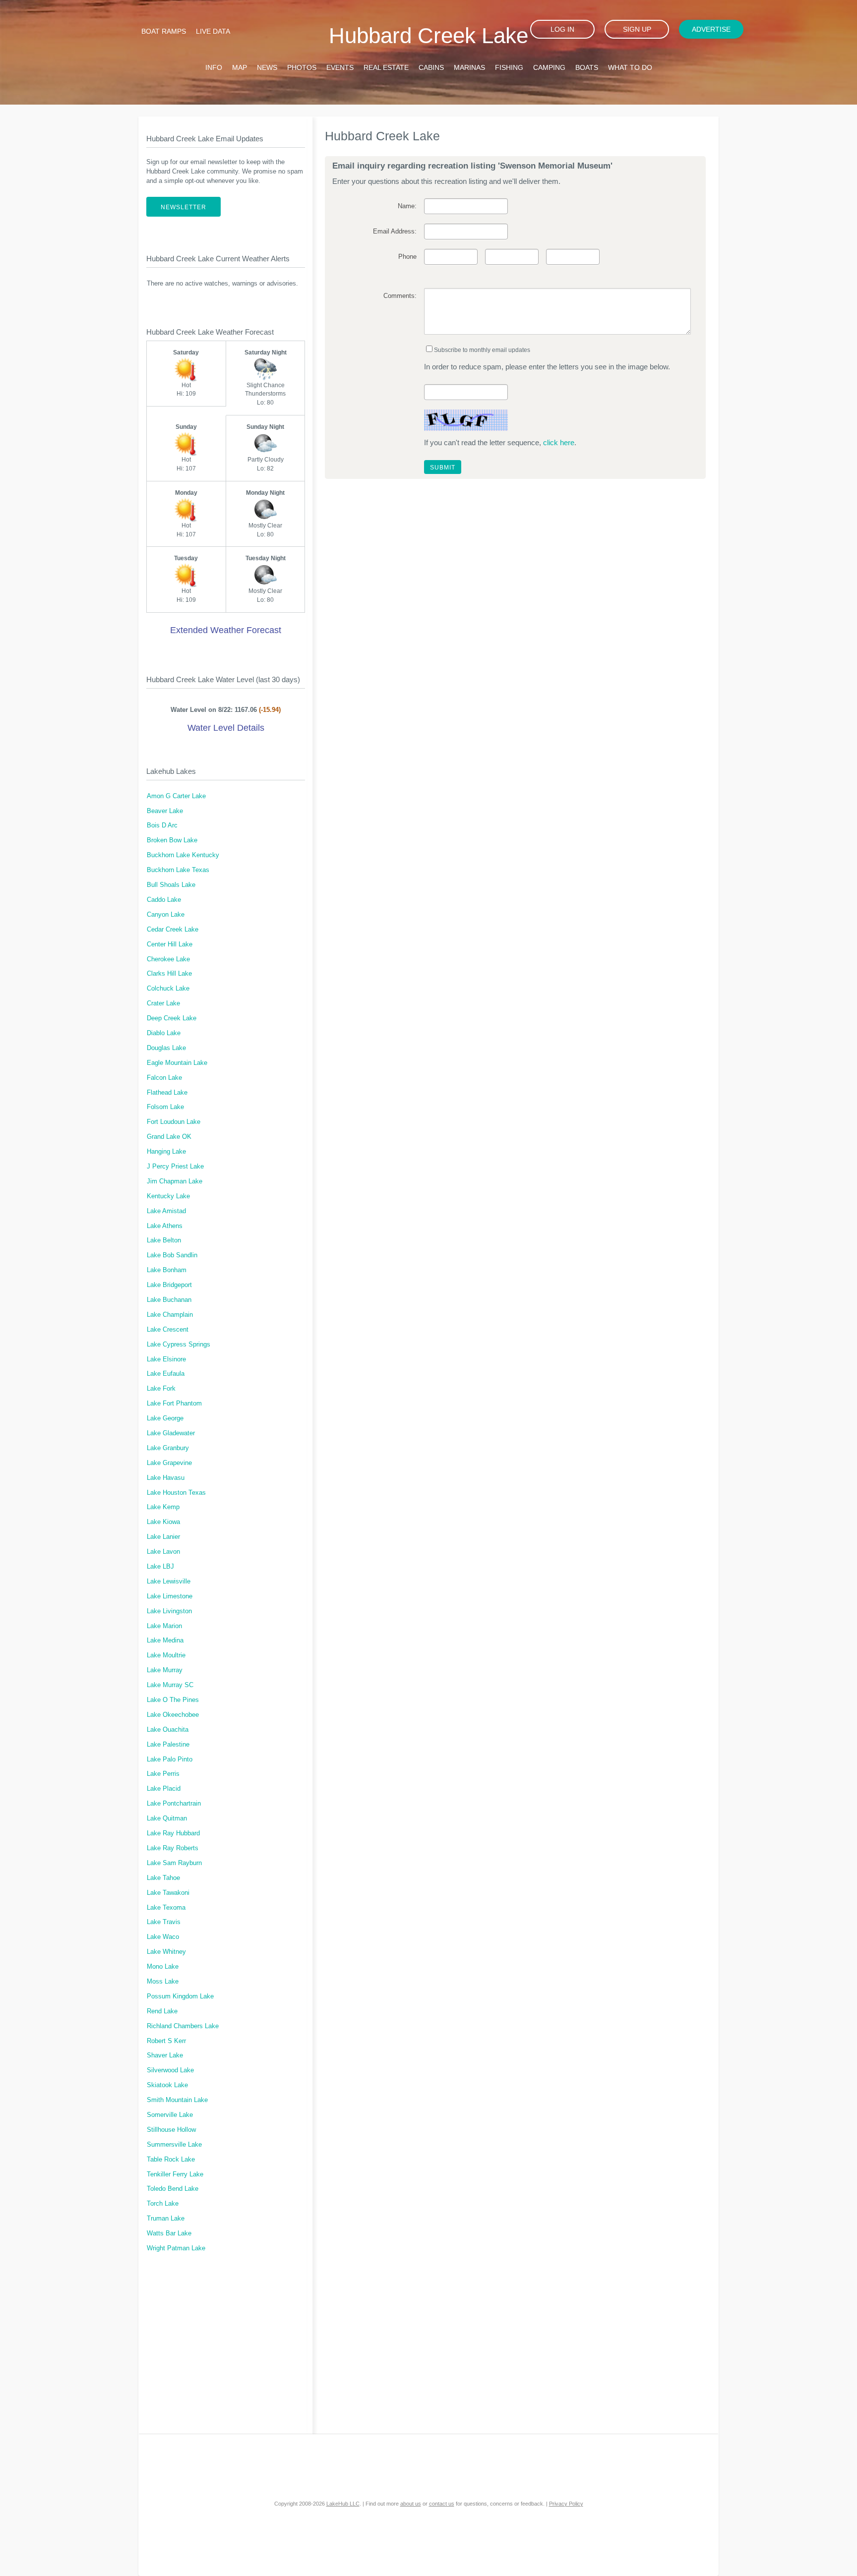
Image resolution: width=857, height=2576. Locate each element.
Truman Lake (166, 2219)
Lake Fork (161, 1389)
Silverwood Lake (170, 2070)
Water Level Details (226, 728)
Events (340, 67)
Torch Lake (163, 2204)
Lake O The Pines (173, 1700)
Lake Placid (164, 1789)
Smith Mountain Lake (177, 2100)
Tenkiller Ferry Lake (175, 2174)
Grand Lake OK (169, 1137)
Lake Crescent (168, 1330)
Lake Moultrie (166, 1655)
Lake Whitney (166, 1952)
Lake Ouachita (168, 1730)
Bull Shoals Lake (171, 885)
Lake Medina (165, 1640)
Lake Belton (164, 1240)
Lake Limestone (170, 1596)
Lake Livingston (169, 1611)
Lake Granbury (168, 1448)
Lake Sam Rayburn (174, 1863)
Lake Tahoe (163, 1878)
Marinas (469, 67)
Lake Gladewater (171, 1433)
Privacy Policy (566, 2504)
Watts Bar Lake (169, 2233)
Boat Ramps (164, 31)
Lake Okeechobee (173, 1715)
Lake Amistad (166, 1211)
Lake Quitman (167, 1818)
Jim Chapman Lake (175, 1181)
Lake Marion (164, 1626)
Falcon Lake (164, 1078)
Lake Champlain (170, 1315)
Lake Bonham (167, 1270)
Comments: (400, 296)
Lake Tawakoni (168, 1893)
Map (240, 67)
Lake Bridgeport (169, 1285)
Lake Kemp (163, 1507)
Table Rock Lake (171, 2160)
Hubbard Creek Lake (428, 35)
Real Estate (386, 67)
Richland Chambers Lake (183, 2026)
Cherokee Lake (168, 959)
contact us (442, 2504)
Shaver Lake (165, 2055)
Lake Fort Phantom (174, 1404)
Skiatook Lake (167, 2085)
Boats (587, 67)
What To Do (630, 67)
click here (559, 442)
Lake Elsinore (166, 1359)
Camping (549, 67)
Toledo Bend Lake (173, 2189)
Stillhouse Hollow (171, 2130)
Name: (407, 206)
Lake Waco (163, 1937)
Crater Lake (163, 1003)
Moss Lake (163, 1982)
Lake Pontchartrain (174, 1804)
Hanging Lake (166, 1152)
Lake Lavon (163, 1552)
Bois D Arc (162, 825)
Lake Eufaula (166, 1374)
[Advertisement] (226, 2349)
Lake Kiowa (163, 1522)
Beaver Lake (165, 811)
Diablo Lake (164, 1033)
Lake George (165, 1418)
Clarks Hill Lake (169, 974)
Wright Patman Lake (176, 2248)
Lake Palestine (168, 1745)
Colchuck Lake (168, 989)
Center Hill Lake (170, 944)
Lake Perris (163, 1774)
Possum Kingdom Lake (180, 1996)
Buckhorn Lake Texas (178, 870)
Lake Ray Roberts (173, 1848)
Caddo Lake (164, 900)
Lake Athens (165, 1226)
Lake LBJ (160, 1567)
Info (214, 67)
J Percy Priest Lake (175, 1167)
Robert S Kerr (166, 2041)
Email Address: (395, 232)
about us (411, 2504)
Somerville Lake (170, 2115)
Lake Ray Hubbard (173, 1833)
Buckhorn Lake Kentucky (183, 855)
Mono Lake (163, 1967)
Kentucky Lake (168, 1196)
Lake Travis (164, 1922)
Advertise (711, 29)
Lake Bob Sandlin (172, 1255)
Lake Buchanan (169, 1300)
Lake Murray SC (170, 1685)
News (267, 67)
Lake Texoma (166, 1908)
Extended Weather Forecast (226, 630)
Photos (302, 67)
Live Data (213, 31)
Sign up (637, 29)
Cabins (431, 67)
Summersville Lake (174, 2145)
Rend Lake (162, 2011)
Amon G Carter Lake (176, 796)
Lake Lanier (163, 1537)
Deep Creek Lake (172, 1018)
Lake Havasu (166, 1478)
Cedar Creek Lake (173, 930)
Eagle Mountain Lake (177, 1063)
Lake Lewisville (169, 1581)
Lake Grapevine (169, 1463)
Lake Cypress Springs (179, 1345)
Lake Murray (165, 1670)
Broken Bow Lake (172, 840)
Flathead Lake (167, 1093)
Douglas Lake (166, 1048)
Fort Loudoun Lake (174, 1122)
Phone (407, 257)
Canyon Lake (166, 915)
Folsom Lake (165, 1107)
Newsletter (184, 207)
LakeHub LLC (343, 2504)
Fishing (509, 67)
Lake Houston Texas (176, 1493)
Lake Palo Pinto (170, 1759)
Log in (562, 29)
